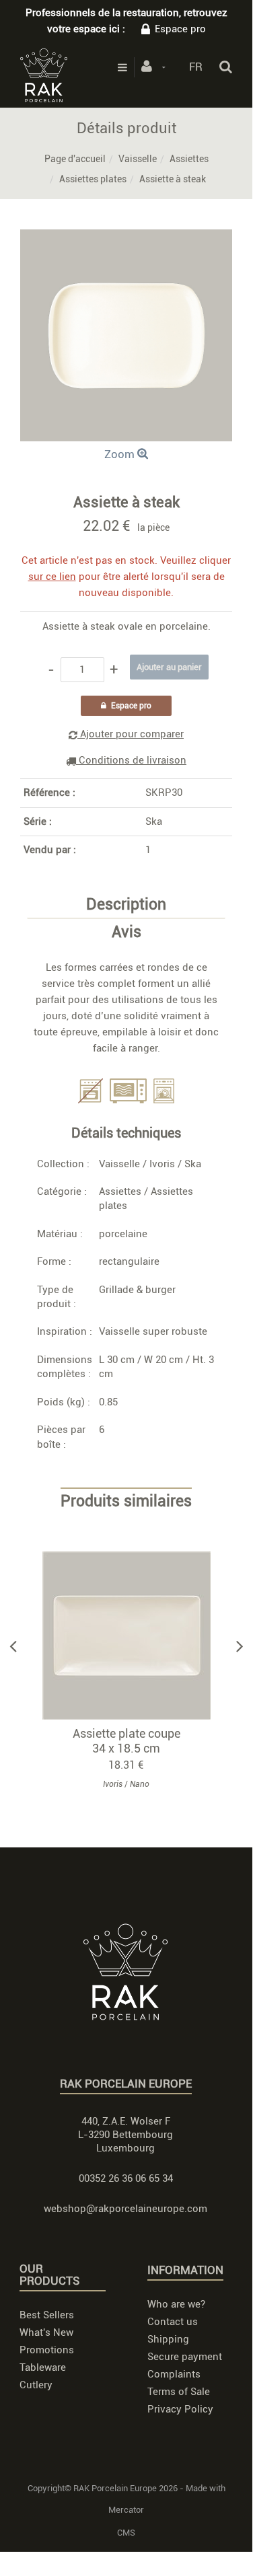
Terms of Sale (179, 2392)
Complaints (174, 2374)
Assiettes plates (93, 179)
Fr (196, 67)
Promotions (47, 2350)
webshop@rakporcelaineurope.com (125, 2209)
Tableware (43, 2367)
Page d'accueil (75, 159)
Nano (140, 1784)
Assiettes (189, 159)
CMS (126, 2533)
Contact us (173, 2322)
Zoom (121, 454)
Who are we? (176, 2304)
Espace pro (180, 29)
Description (126, 905)
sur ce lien (52, 577)
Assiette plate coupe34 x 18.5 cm (126, 1741)
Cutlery (36, 2385)
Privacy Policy (180, 2409)
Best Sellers (47, 2315)
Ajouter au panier (133, 1636)
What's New (46, 2332)
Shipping (168, 2339)
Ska (154, 821)
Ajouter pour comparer (131, 734)
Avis (126, 932)
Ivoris (162, 1164)
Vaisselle (138, 159)
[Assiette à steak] (126, 239)
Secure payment (185, 2357)
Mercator (126, 2510)
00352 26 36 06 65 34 (126, 2178)
